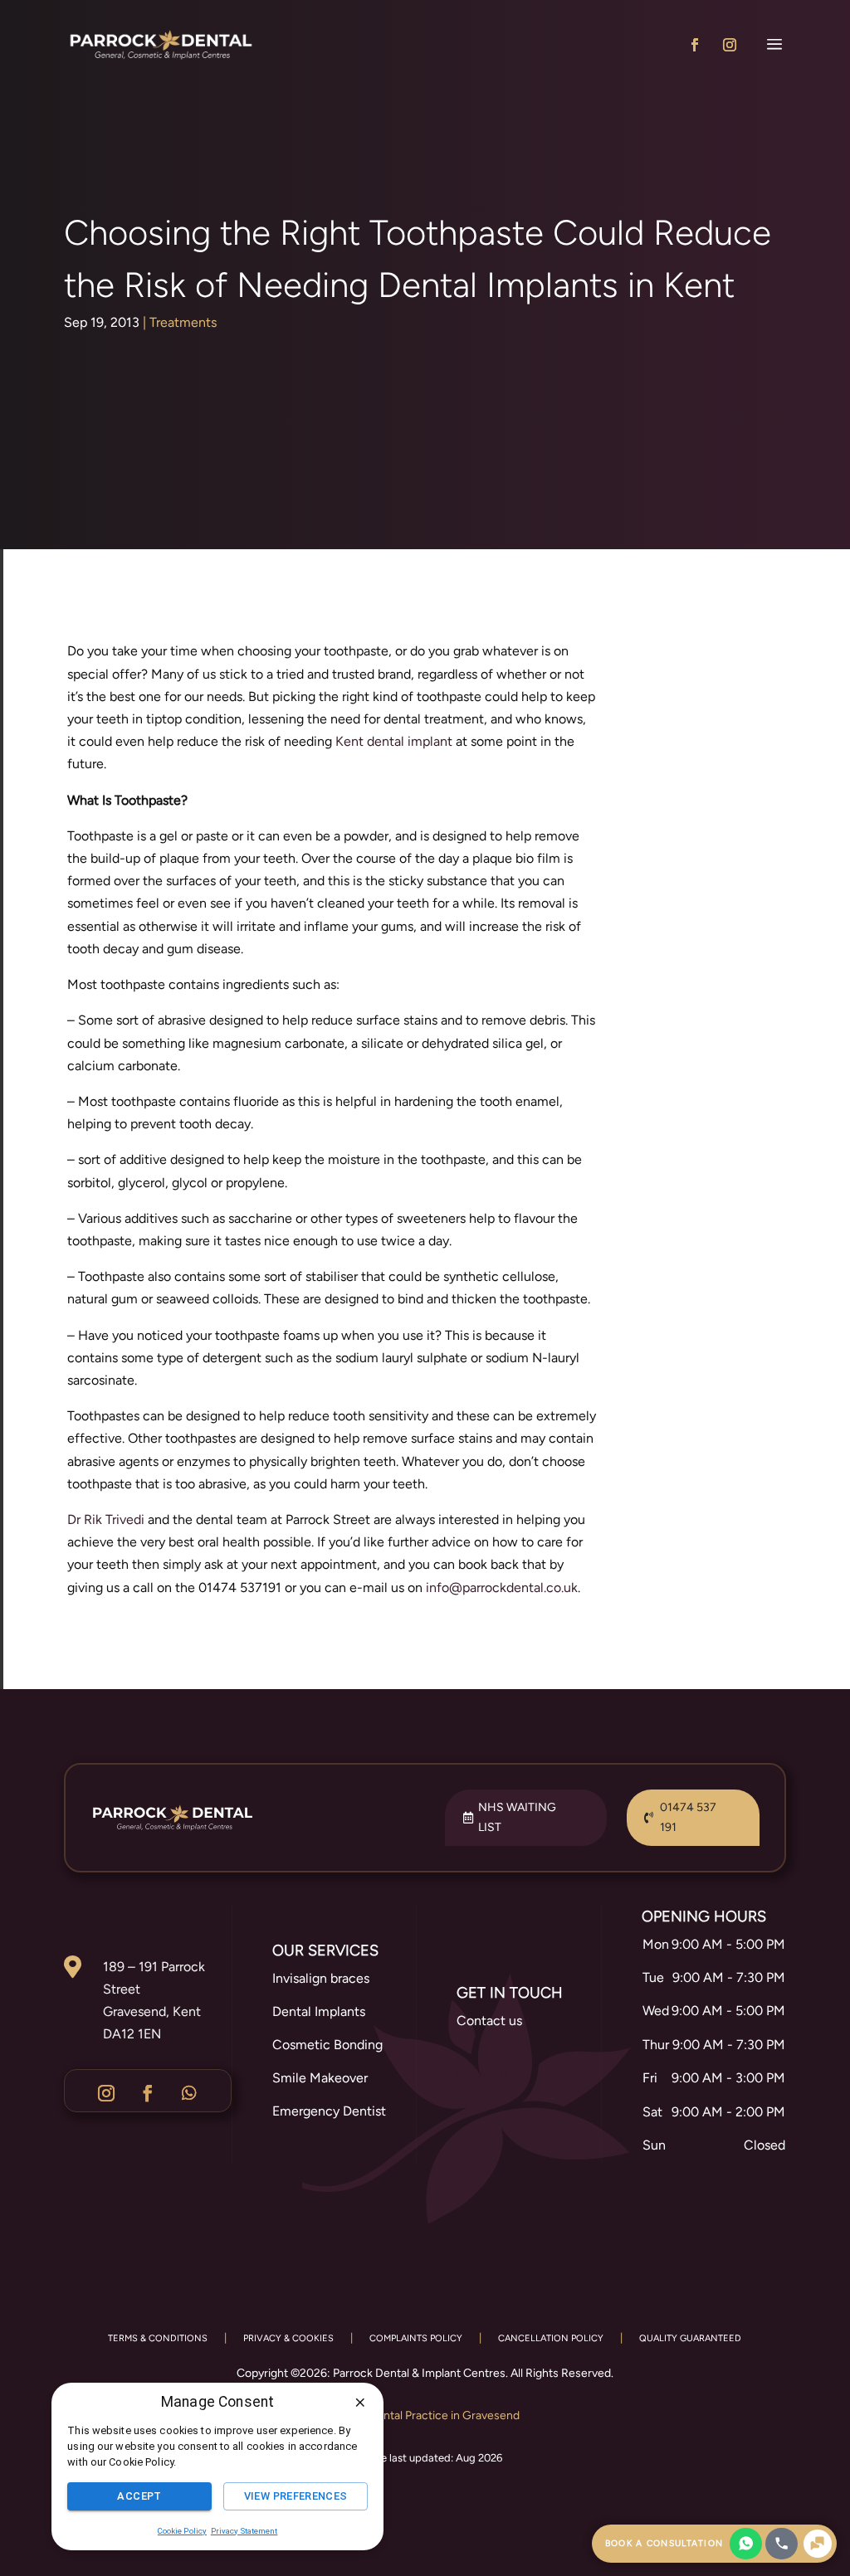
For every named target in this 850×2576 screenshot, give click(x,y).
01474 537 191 (688, 1817)
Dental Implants (319, 2011)
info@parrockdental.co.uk (502, 1587)
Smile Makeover (320, 2078)
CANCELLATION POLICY (551, 2338)
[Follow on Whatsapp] (189, 2093)
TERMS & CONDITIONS (158, 2338)
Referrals (483, 2074)
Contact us (489, 2021)
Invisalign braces (321, 1978)
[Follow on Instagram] (730, 45)
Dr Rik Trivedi (106, 1519)
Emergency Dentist (329, 2111)
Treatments (183, 322)
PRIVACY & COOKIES (288, 2338)
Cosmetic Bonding (327, 2045)
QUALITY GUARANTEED (690, 2338)
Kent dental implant (394, 741)
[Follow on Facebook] (695, 45)
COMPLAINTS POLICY (416, 2338)
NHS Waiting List (517, 1817)
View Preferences (296, 2496)
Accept (139, 2496)
